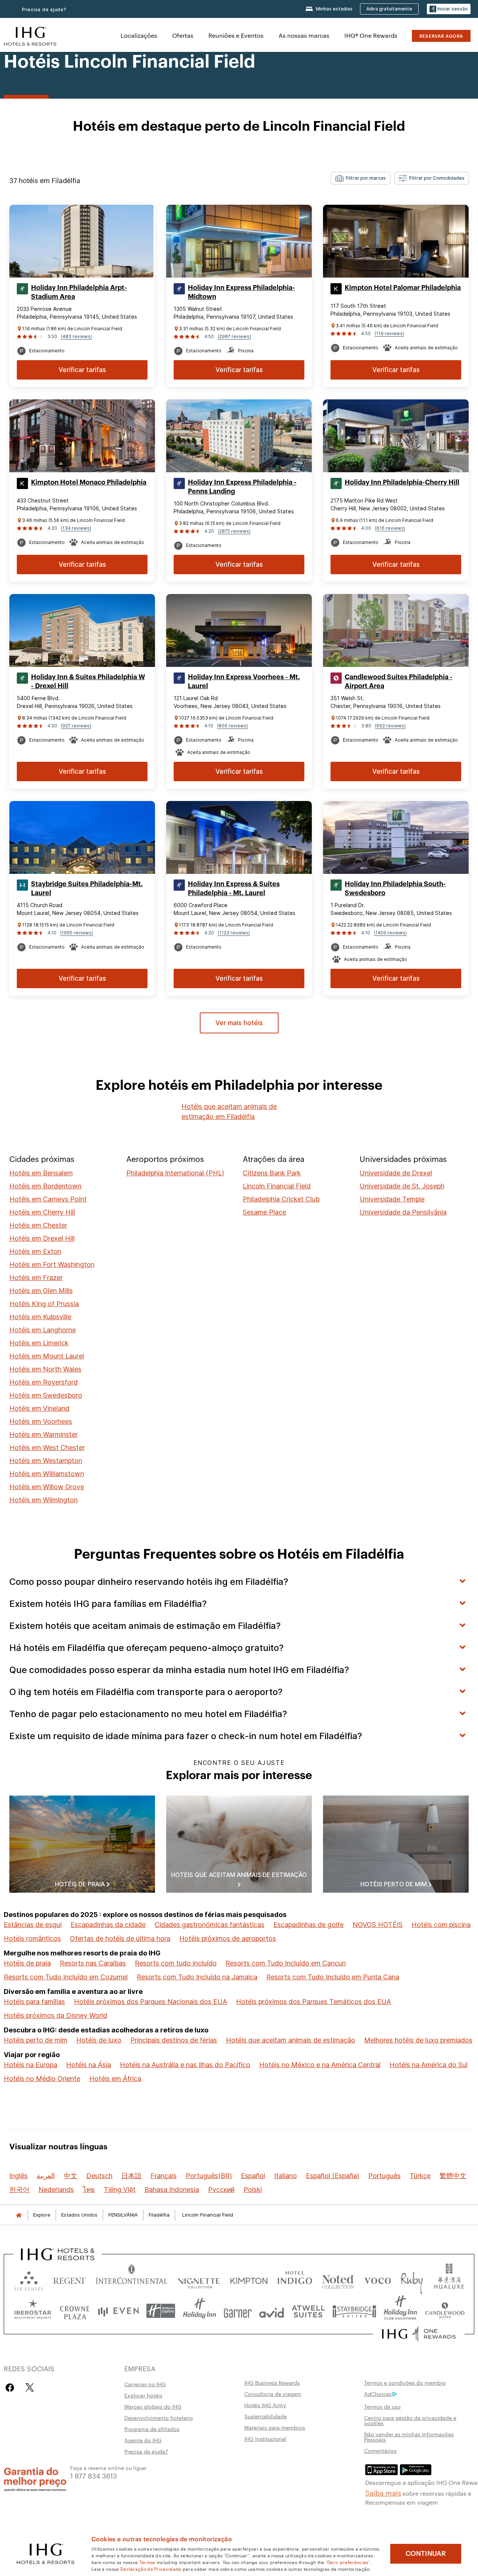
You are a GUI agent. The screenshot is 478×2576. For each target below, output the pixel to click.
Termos (148, 2562)
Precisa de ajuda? (146, 2451)
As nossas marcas (304, 35)
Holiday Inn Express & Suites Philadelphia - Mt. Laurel (234, 888)
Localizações (139, 35)
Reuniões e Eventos (236, 35)
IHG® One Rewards (371, 35)
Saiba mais (383, 2492)
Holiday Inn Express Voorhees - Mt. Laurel (244, 681)
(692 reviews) (390, 726)
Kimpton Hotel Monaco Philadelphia (89, 482)
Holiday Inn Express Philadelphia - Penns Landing (242, 487)
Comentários (380, 2450)
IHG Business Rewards (272, 2382)
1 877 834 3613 (94, 2475)
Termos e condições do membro (405, 2382)
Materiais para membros (275, 2427)
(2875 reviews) (234, 531)
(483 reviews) (76, 336)
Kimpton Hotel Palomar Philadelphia (403, 288)
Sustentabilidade (266, 2416)
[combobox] (361, 178)
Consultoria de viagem (273, 2394)
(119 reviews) (389, 333)
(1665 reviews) (77, 933)
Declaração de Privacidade (151, 2569)
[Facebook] (11, 2388)
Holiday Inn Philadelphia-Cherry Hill (402, 482)
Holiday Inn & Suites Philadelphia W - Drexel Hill (88, 681)
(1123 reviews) (234, 933)
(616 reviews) (390, 528)
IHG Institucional (265, 2439)
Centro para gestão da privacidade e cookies (410, 2420)
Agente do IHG (143, 2440)
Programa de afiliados (152, 2429)
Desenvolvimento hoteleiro (159, 2418)
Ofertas (183, 35)
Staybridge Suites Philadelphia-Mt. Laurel (87, 888)
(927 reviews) (76, 726)
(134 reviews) (76, 528)
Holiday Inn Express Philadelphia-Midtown (241, 292)
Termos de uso (382, 2406)
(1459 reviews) (390, 933)
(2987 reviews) (234, 336)
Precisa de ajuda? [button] (44, 10)
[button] (449, 9)
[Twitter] (30, 2388)
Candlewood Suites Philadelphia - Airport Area (399, 681)
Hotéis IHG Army (265, 2405)
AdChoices (378, 2394)
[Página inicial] (19, 2215)
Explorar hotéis (143, 2395)
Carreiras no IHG (145, 2384)
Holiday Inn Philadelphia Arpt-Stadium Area (79, 292)
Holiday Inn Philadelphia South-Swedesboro (395, 888)
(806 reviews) (232, 726)
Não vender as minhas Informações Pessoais (409, 2437)
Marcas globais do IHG (153, 2406)
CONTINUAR (426, 2554)
